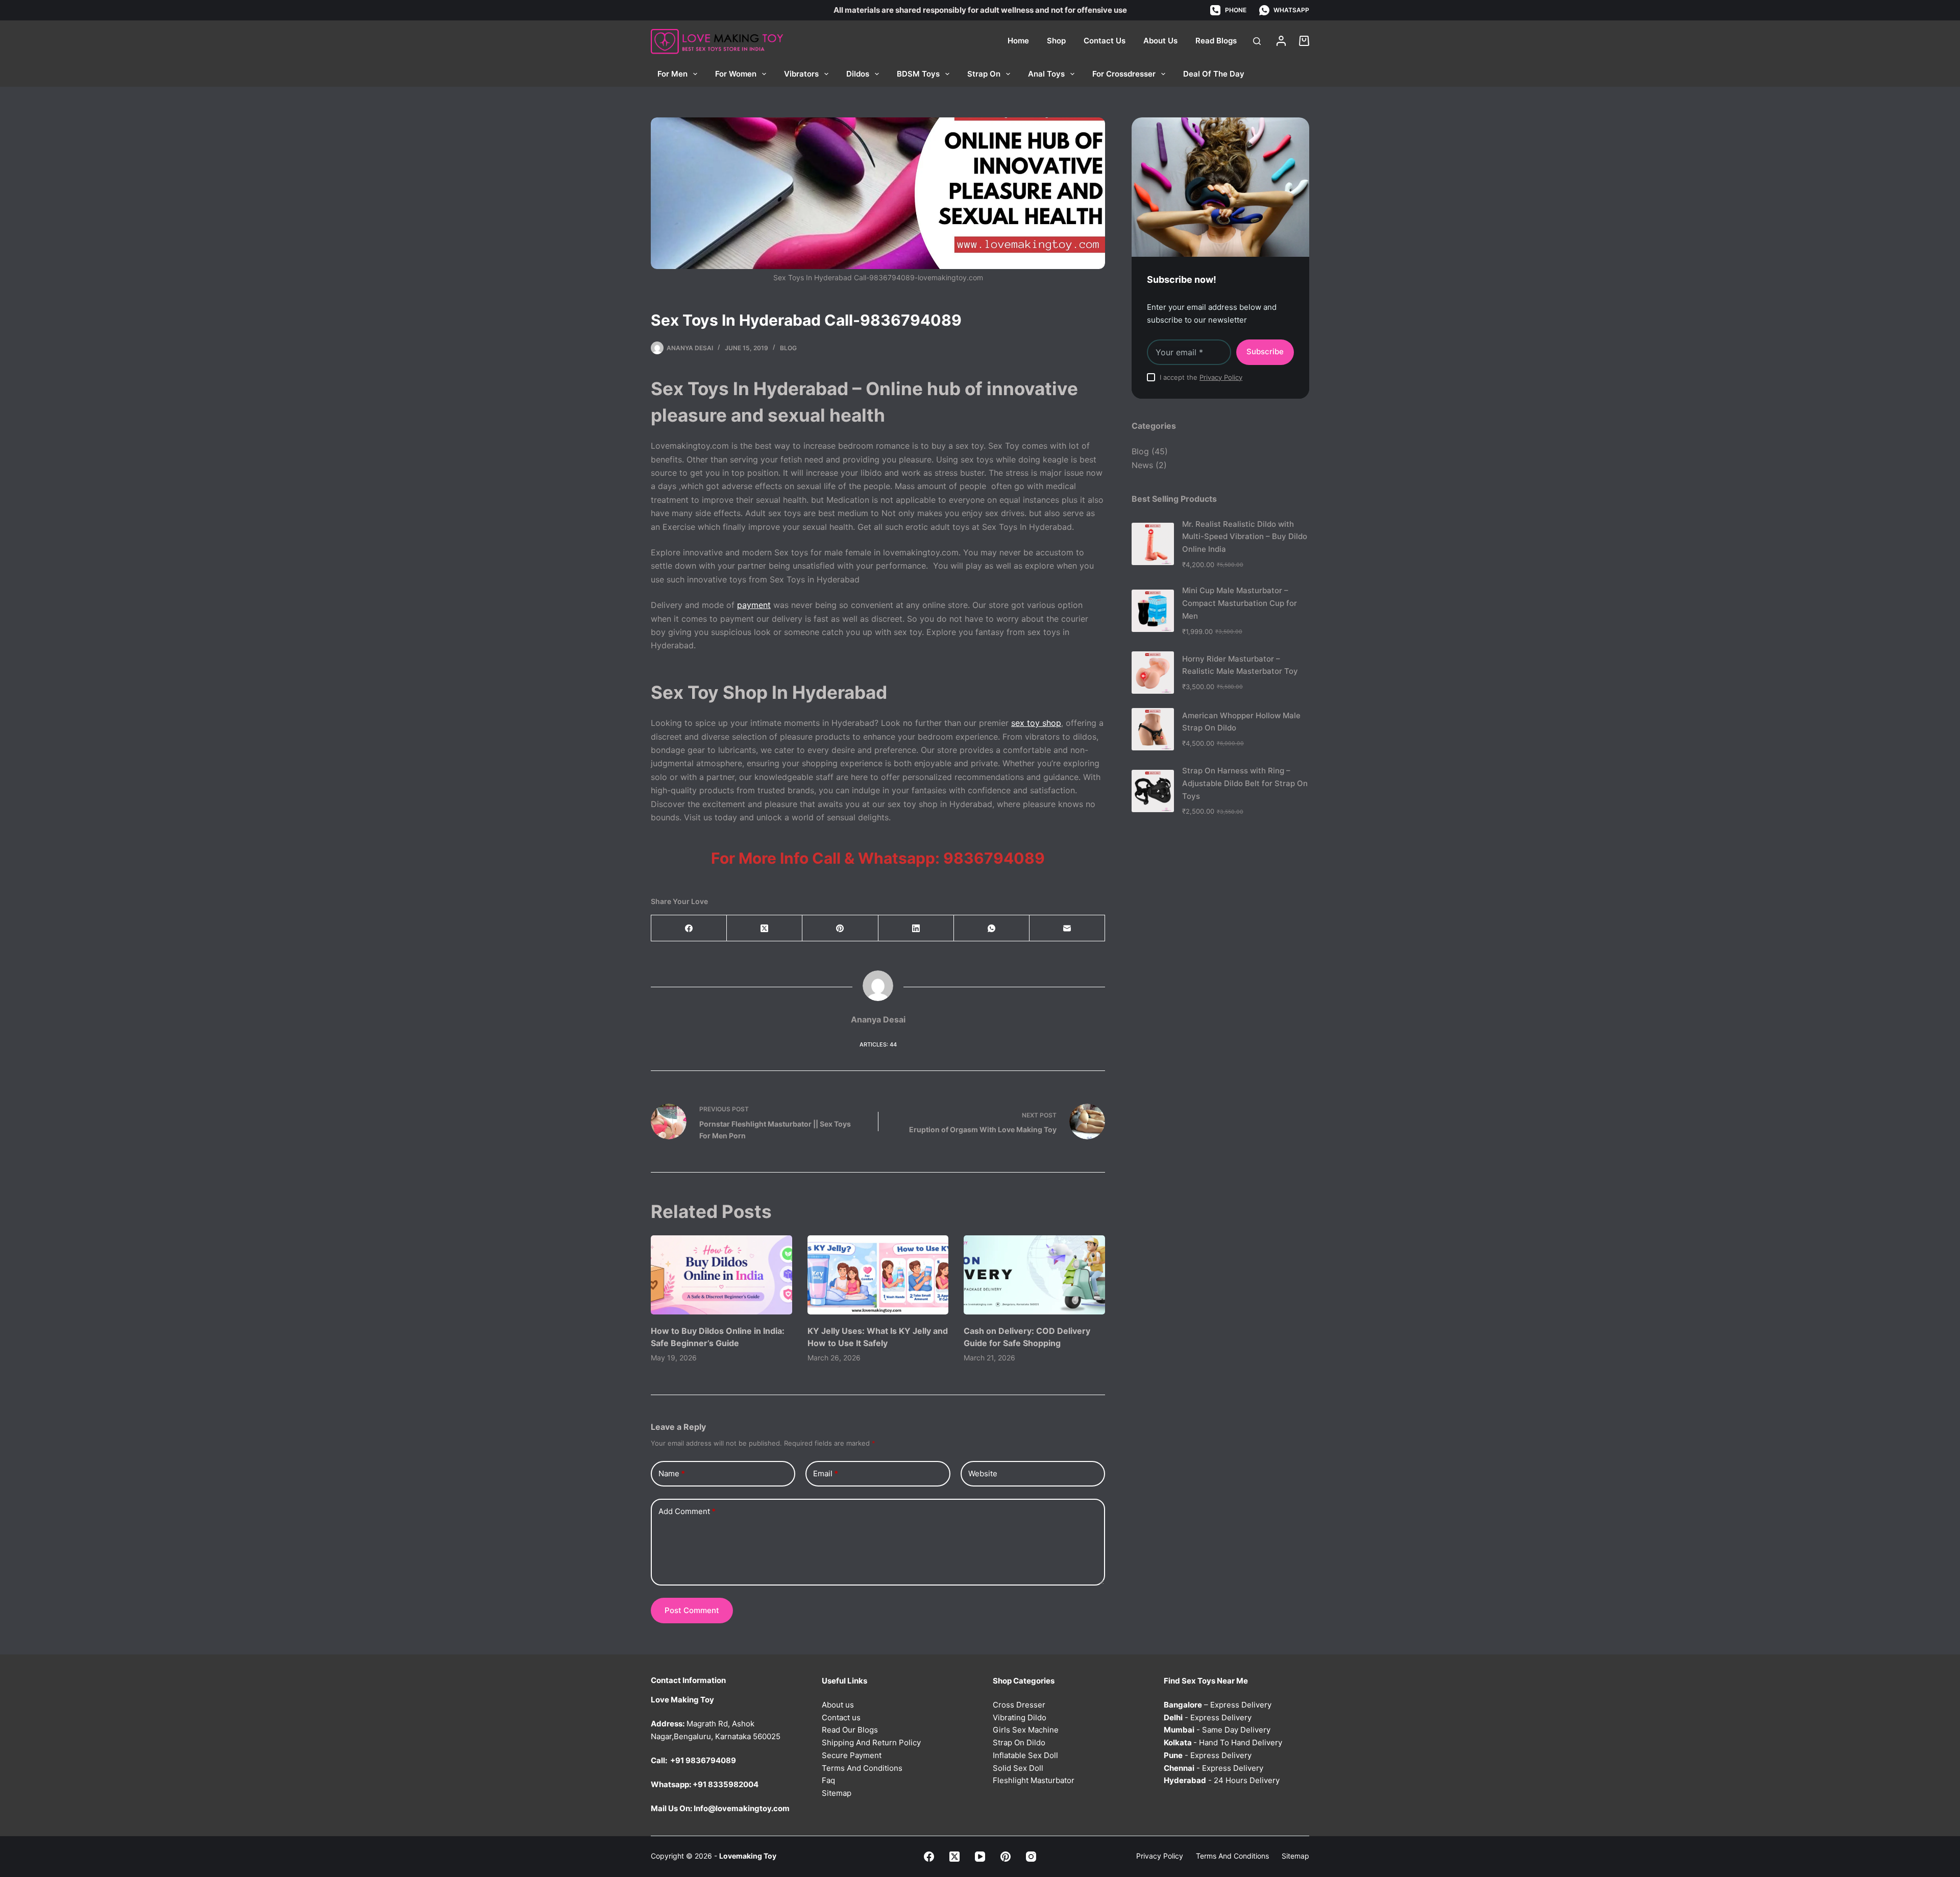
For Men (672, 74)
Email (826, 1473)
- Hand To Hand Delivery (1223, 1742)
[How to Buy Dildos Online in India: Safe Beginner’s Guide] (721, 1275)
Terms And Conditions (862, 1768)
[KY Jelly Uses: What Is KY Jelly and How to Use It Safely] (878, 1275)
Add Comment (687, 1511)
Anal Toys (1046, 74)
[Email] (1067, 928)
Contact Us (1105, 41)
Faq (828, 1780)
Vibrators (801, 74)
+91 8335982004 (726, 1784)
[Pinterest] (840, 928)
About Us (1160, 41)
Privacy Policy (1221, 377)
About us (838, 1705)
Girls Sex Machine (1026, 1730)
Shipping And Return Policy (871, 1742)
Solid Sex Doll (1018, 1768)
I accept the (1201, 377)
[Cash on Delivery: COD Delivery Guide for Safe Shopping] (1034, 1275)
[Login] (1281, 41)
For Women (736, 74)
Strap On (984, 74)
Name (672, 1473)
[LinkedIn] (916, 928)
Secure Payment (852, 1755)
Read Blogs (1216, 41)
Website (983, 1473)
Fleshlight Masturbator (1034, 1780)
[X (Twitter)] (765, 928)
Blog (788, 348)
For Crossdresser (1124, 74)
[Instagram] (1031, 1857)
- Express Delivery (1208, 1717)
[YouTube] (980, 1857)
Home (1018, 41)
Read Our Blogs (850, 1730)
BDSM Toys (918, 74)
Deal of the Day (1214, 74)
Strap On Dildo (1019, 1742)
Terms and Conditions (1232, 1856)
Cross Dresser (1019, 1705)
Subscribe (1265, 351)
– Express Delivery (1218, 1705)
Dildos (858, 74)
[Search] (1257, 41)
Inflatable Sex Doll (1025, 1755)
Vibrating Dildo (1020, 1717)
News (1142, 465)
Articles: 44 (878, 1044)
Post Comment (692, 1610)
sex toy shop (1036, 723)
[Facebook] (689, 928)
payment (754, 605)
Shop (1056, 41)
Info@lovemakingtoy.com (742, 1808)
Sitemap (837, 1793)
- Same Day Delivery (1217, 1730)
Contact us (841, 1717)
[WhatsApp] (992, 928)
